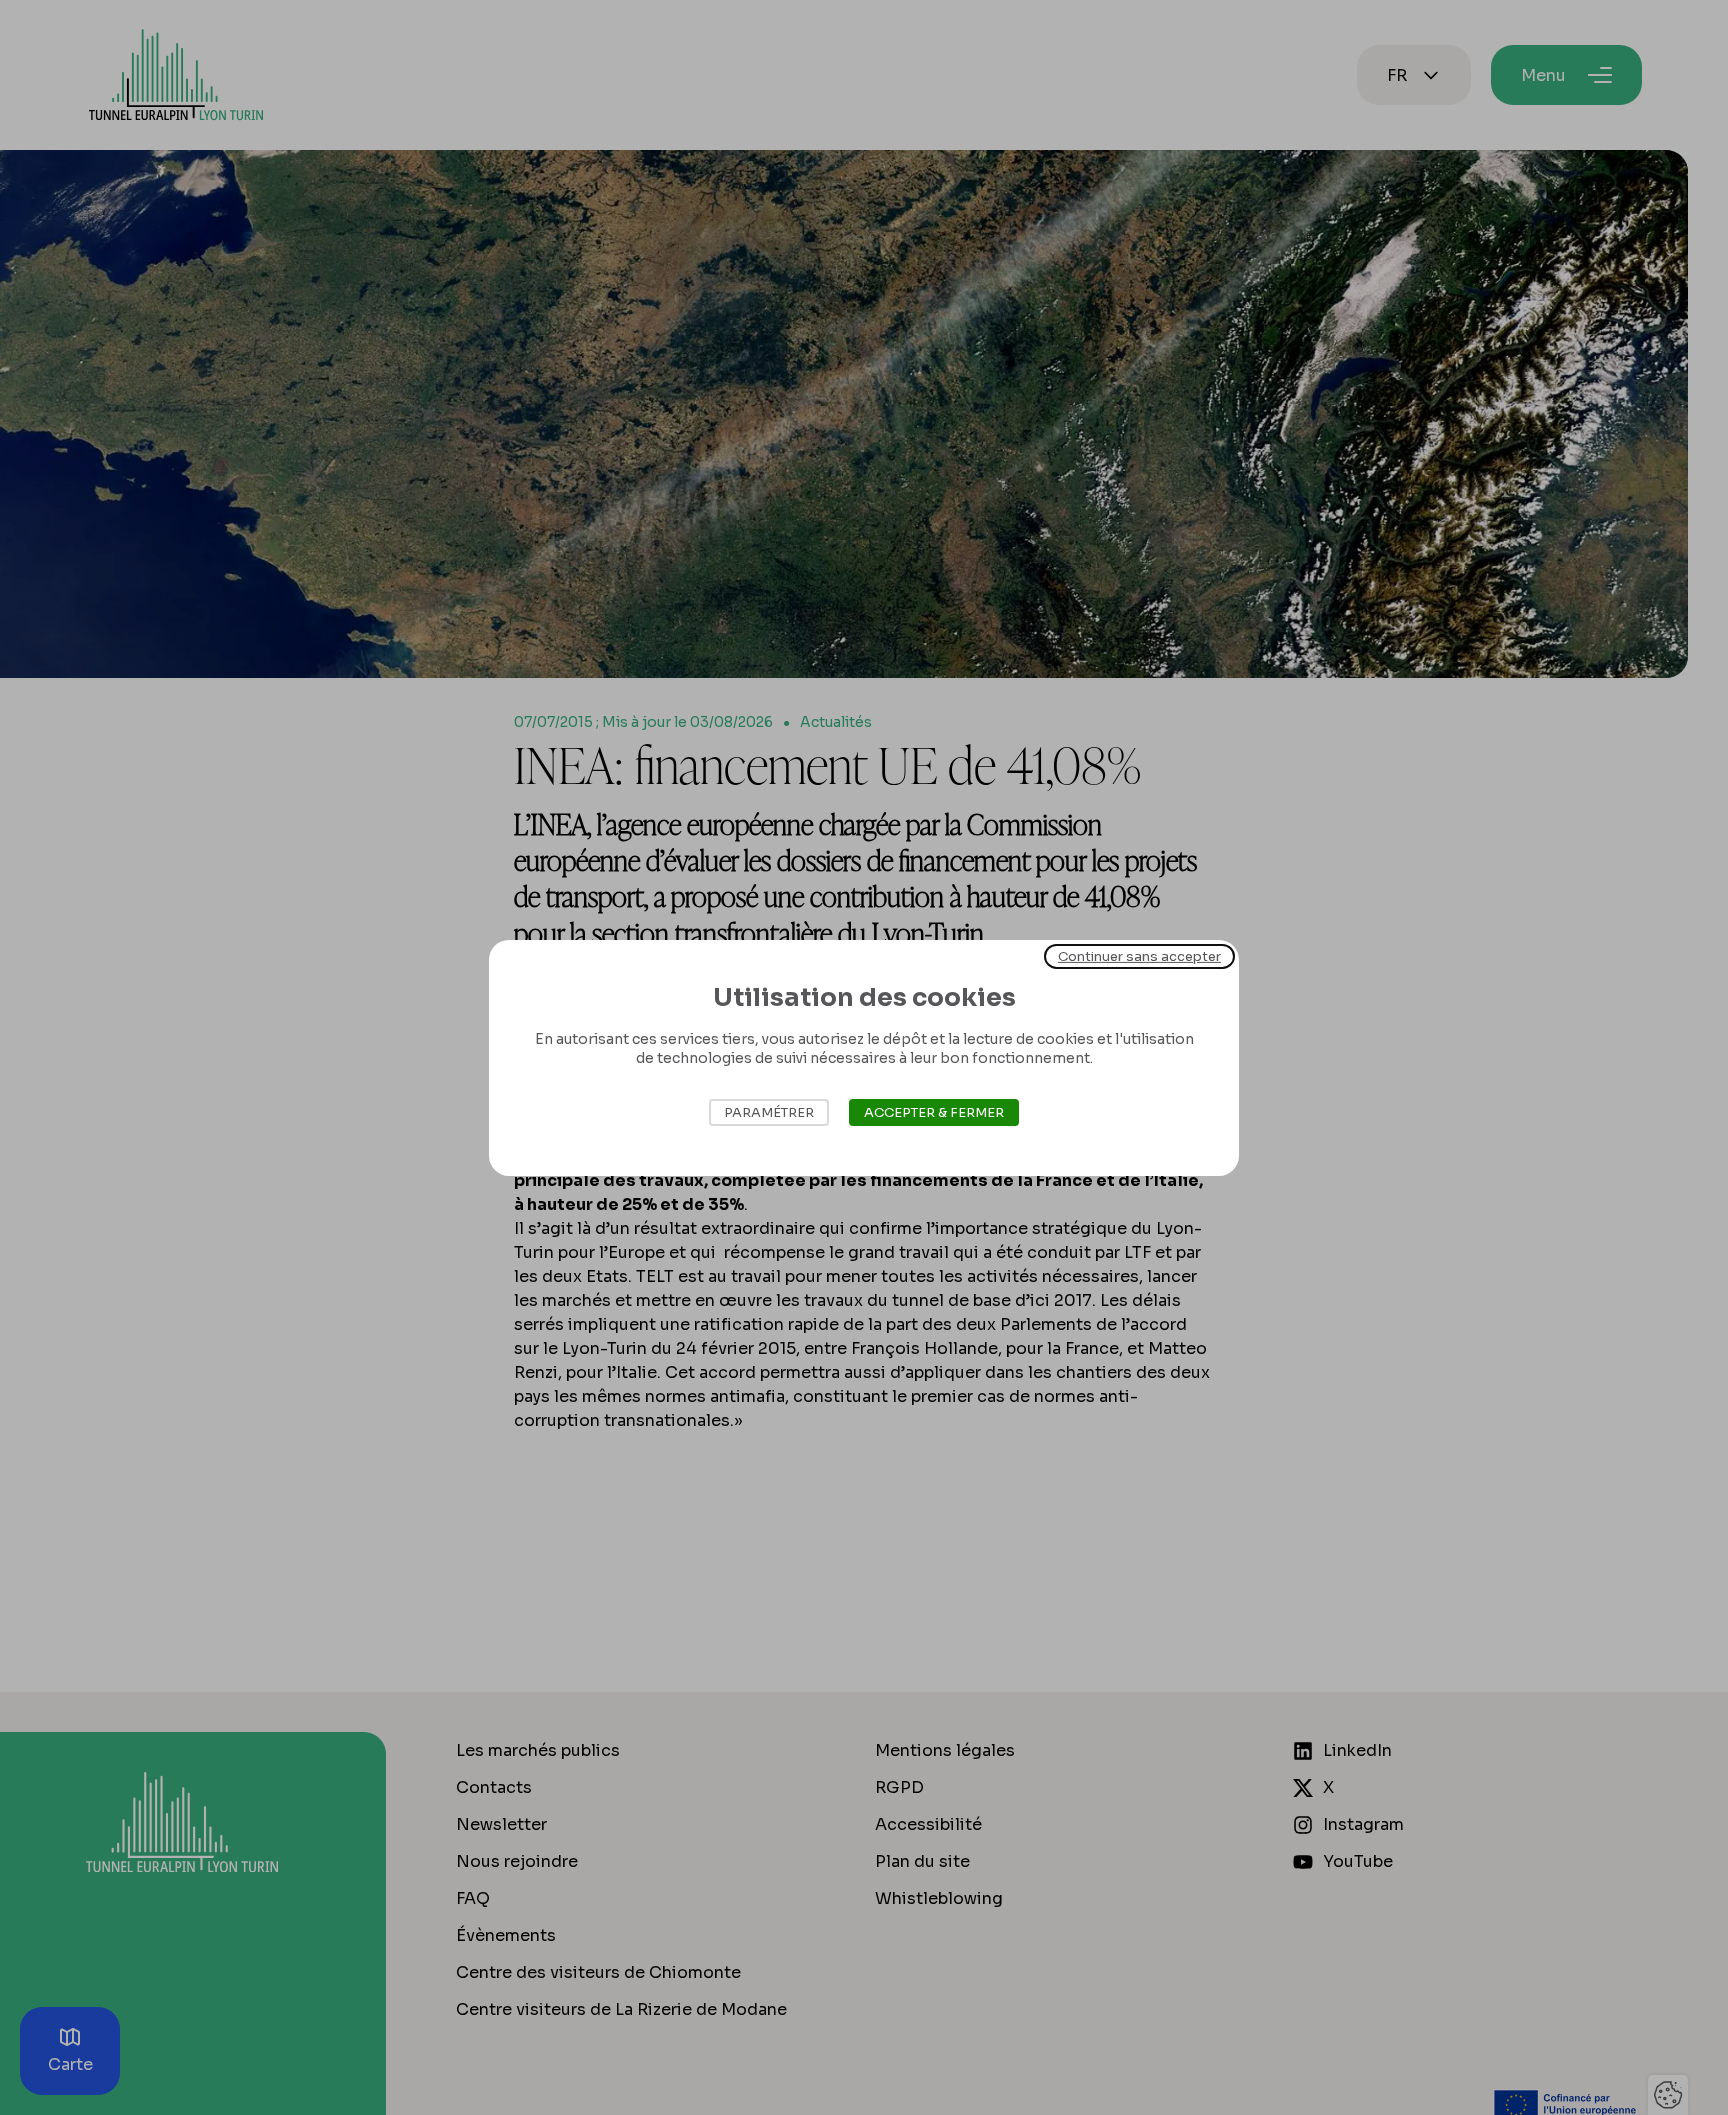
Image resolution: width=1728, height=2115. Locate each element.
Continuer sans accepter (1139, 955)
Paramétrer (769, 1112)
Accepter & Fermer (934, 1112)
